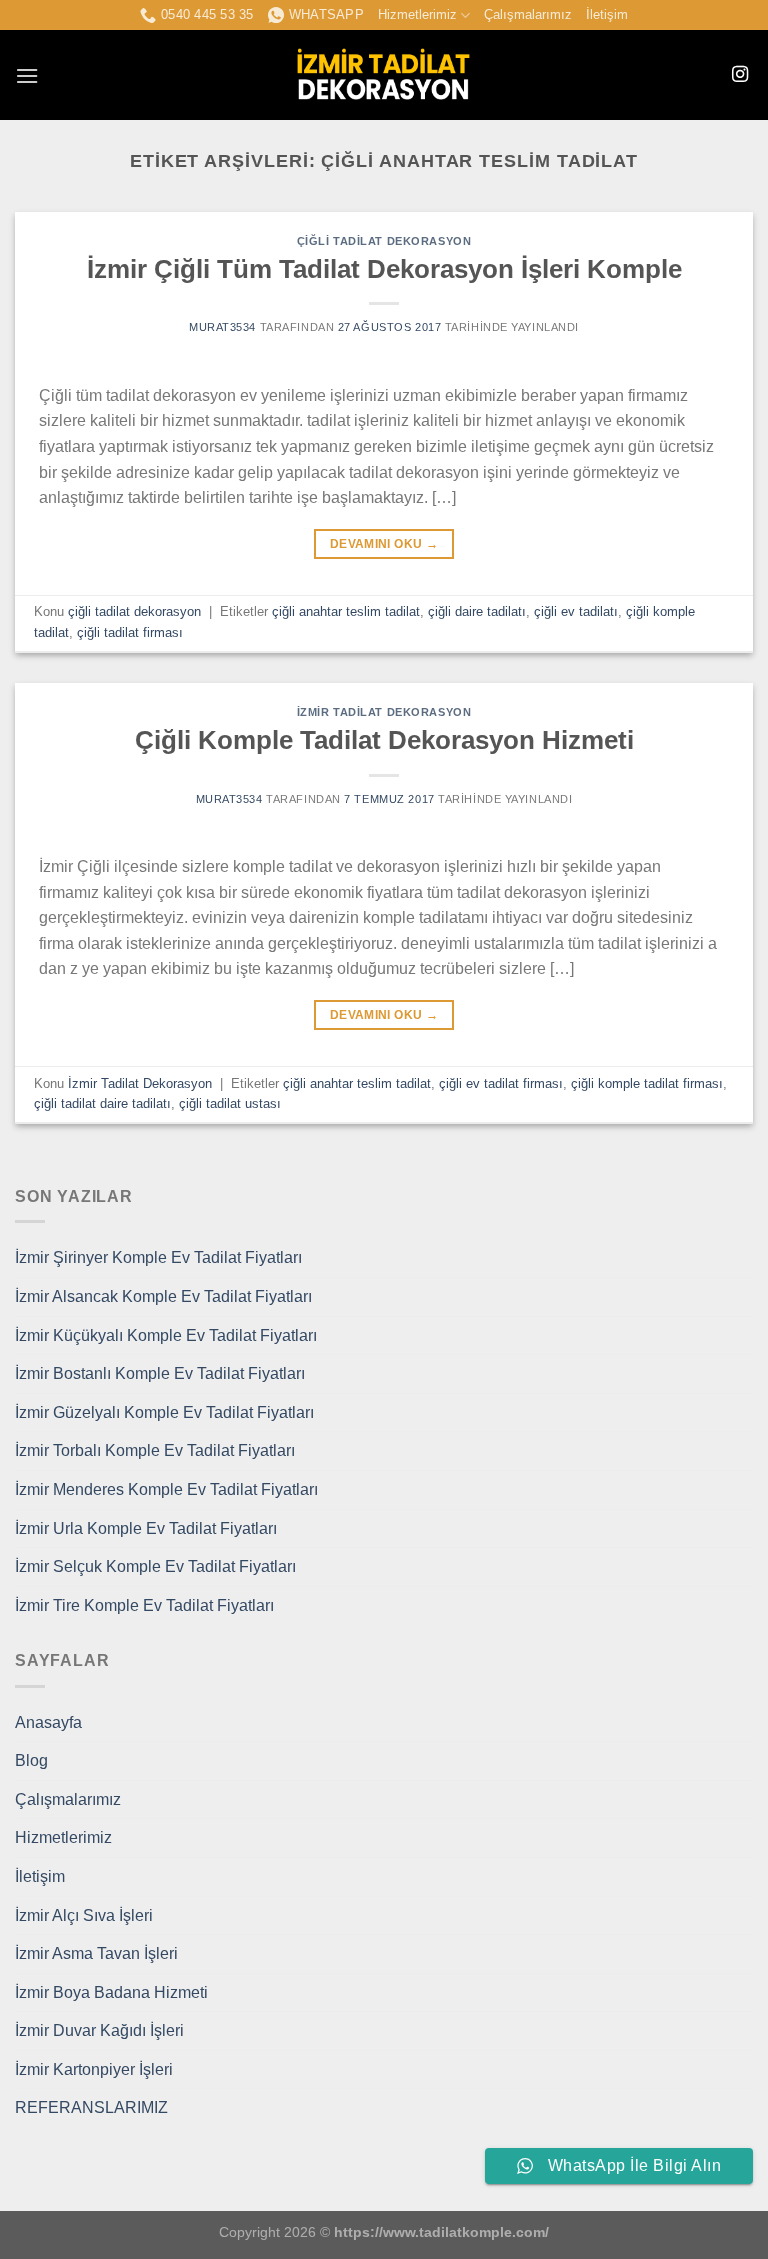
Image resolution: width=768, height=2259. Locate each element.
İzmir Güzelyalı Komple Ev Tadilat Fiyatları (164, 1412)
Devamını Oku (384, 544)
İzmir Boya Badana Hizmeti (111, 1992)
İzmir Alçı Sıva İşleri (84, 1915)
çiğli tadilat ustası (230, 1103)
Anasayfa (48, 1722)
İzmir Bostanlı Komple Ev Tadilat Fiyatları (160, 1373)
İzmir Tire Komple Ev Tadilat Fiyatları (144, 1605)
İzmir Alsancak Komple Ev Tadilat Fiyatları (163, 1296)
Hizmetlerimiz (417, 14)
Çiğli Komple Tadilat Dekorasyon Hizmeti (384, 740)
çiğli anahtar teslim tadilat (346, 611)
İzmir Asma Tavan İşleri (96, 1953)
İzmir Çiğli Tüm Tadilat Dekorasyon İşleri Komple (384, 269)
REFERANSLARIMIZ (91, 2107)
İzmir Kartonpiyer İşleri (94, 2069)
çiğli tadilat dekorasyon (384, 241)
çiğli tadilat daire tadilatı (102, 1103)
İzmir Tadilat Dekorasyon (384, 712)
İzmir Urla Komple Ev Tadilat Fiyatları (146, 1528)
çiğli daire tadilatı (477, 611)
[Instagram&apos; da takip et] (740, 75)
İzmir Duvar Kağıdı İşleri (99, 2030)
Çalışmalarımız (528, 14)
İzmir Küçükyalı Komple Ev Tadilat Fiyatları (166, 1335)
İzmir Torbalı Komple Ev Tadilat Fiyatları (155, 1450)
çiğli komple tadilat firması (647, 1083)
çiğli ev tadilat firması (501, 1083)
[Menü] (27, 75)
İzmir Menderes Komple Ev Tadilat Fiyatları (166, 1489)
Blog (31, 1760)
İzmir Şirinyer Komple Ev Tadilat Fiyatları (158, 1257)
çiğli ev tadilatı (576, 611)
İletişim (607, 14)
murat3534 (222, 327)
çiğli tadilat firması (130, 632)
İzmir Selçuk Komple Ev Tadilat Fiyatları (155, 1566)
